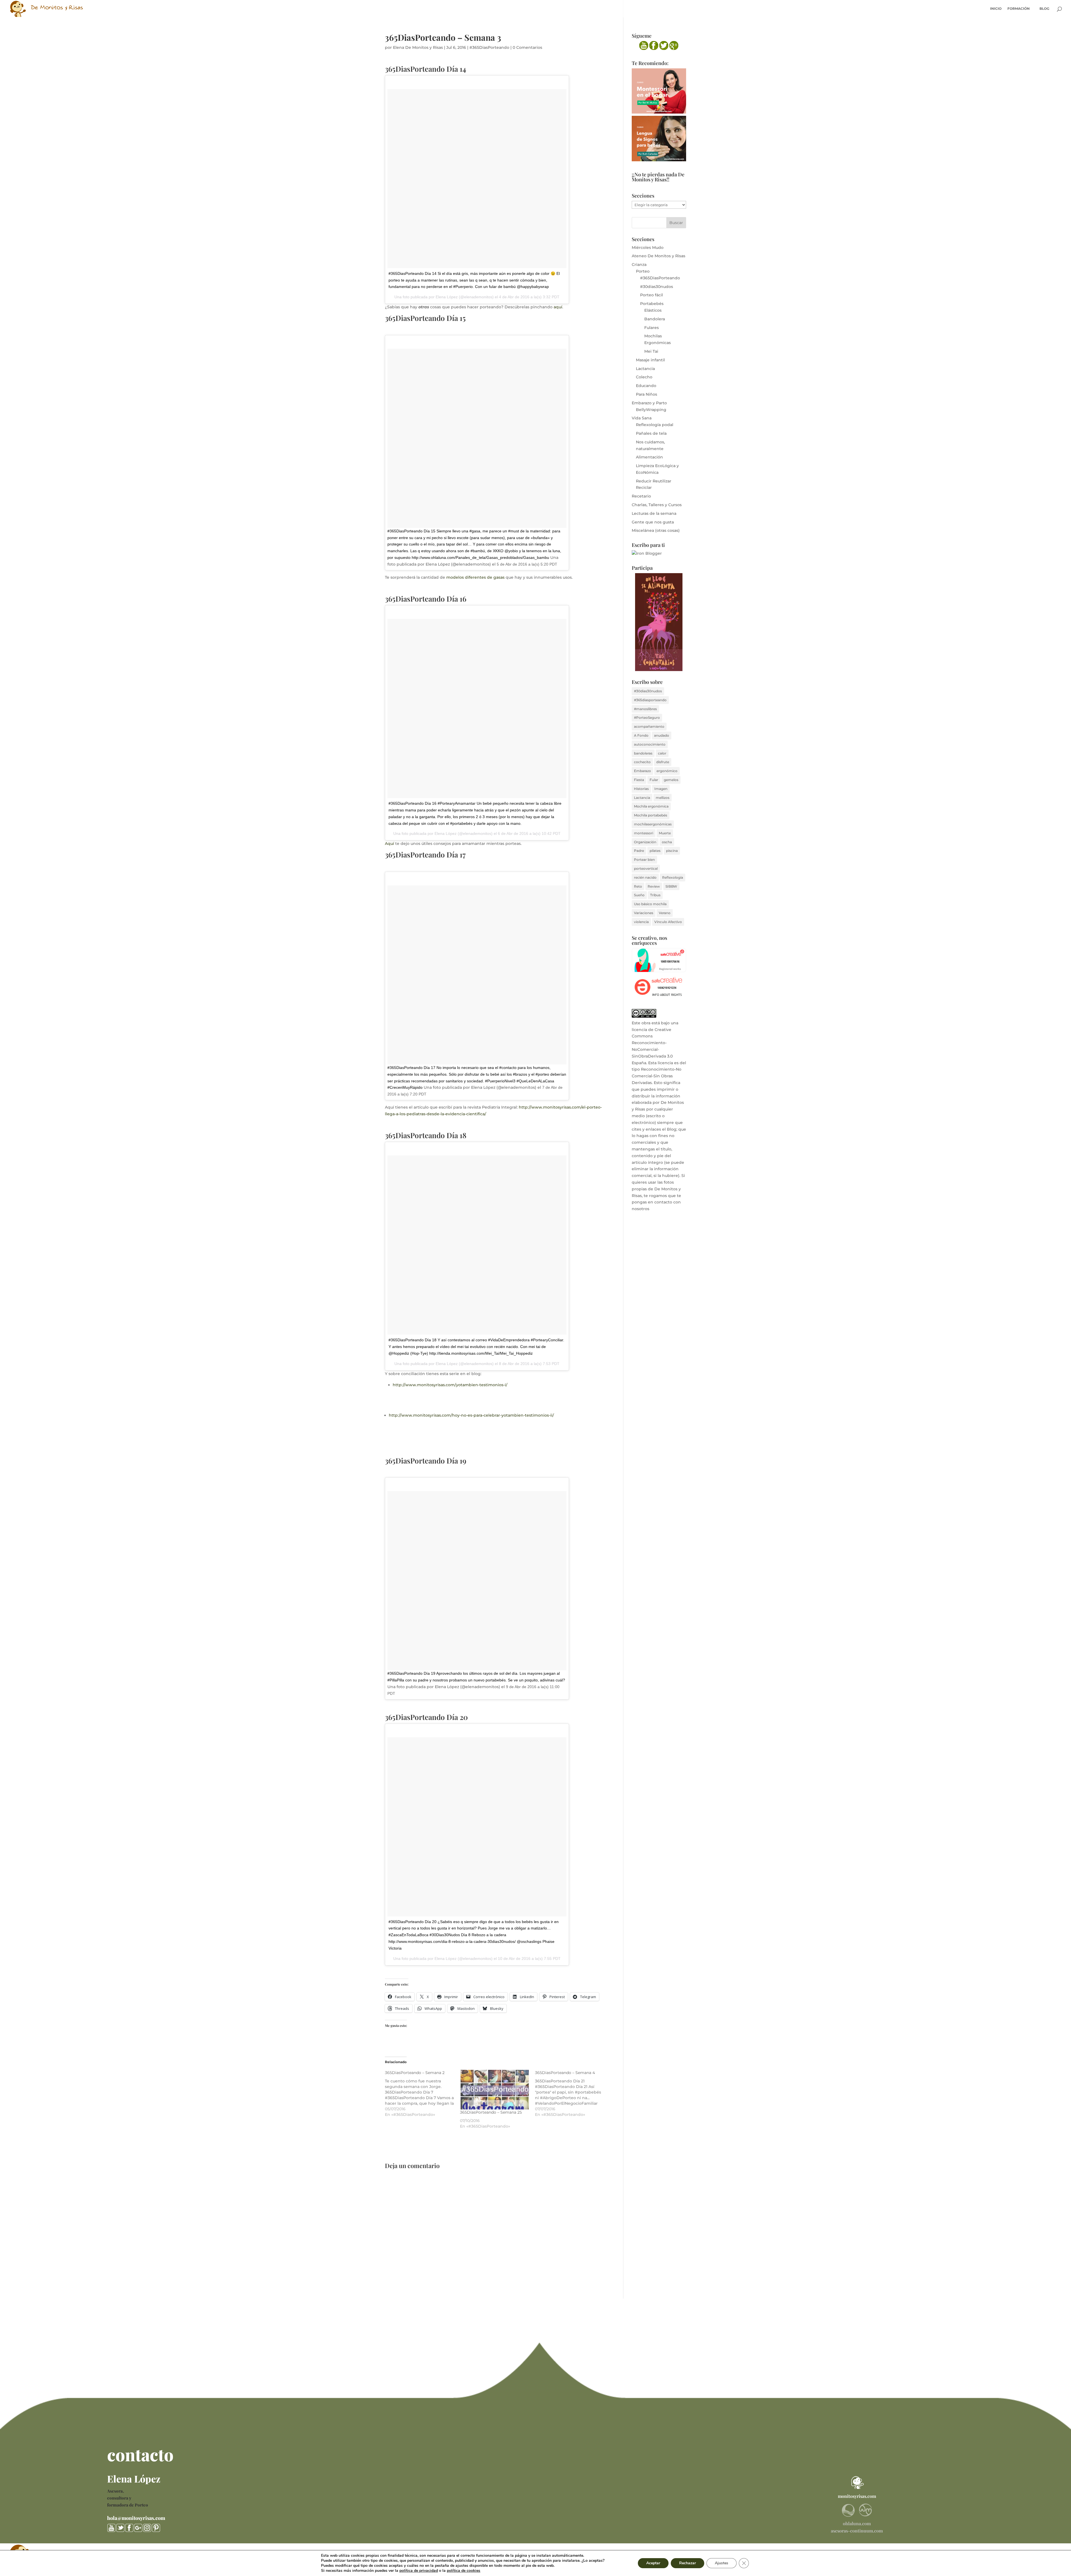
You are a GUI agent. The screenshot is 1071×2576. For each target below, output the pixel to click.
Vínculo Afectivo (668, 922)
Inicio (996, 9)
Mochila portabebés (651, 815)
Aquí (389, 844)
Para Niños (647, 394)
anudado (662, 735)
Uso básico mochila (650, 904)
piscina (672, 851)
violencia (641, 922)
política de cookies (464, 2571)
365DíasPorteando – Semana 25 (491, 2112)
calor (662, 753)
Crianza (639, 265)
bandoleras (643, 753)
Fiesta (639, 780)
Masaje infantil (650, 360)
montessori (644, 833)
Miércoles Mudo (648, 247)
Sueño (639, 895)
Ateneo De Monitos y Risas (658, 256)
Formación (1019, 9)
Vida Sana (642, 418)
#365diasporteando (650, 700)
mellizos (663, 798)
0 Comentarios (527, 47)
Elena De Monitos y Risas (418, 47)
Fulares (652, 328)
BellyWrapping (651, 410)
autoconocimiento (650, 744)
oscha (667, 842)
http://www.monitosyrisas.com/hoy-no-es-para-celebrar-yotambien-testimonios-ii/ (471, 1415)
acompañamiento (649, 726)
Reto (638, 886)
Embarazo (642, 771)
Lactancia (645, 369)
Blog (1044, 9)
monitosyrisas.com (857, 2496)
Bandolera (655, 319)
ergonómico (667, 771)
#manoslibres (645, 709)
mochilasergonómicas (653, 824)
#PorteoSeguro (647, 718)
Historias (641, 789)
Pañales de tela (651, 433)
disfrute (663, 762)
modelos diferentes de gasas (475, 577)
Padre (639, 851)
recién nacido (645, 877)
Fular (654, 780)
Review (654, 886)
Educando (646, 386)
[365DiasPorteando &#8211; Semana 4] (572, 2094)
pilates (655, 851)
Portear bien (644, 860)
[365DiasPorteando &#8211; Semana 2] (422, 2094)
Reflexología (673, 877)
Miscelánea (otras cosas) (656, 530)
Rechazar (688, 2563)
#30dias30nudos (657, 287)
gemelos (671, 780)
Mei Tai (651, 351)
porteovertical (646, 868)
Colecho (644, 377)
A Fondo (641, 735)
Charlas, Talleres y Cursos (657, 505)
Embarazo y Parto (649, 403)
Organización (645, 842)
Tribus (655, 895)
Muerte (665, 833)
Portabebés (652, 304)
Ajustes (722, 2563)
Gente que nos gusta (653, 522)
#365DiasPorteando (489, 47)
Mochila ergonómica (651, 806)
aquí (558, 307)
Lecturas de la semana (654, 513)
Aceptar (653, 2563)
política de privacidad (419, 2571)
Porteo (643, 271)
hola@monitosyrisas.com (136, 2518)
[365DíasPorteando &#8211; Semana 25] (495, 2090)
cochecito (642, 762)
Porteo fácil (652, 295)
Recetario (641, 496)
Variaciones (644, 913)
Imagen (661, 789)
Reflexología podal (655, 425)
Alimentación (649, 457)
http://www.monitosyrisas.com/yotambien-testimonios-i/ (450, 1385)
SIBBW (671, 886)
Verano (665, 913)
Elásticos (653, 310)
